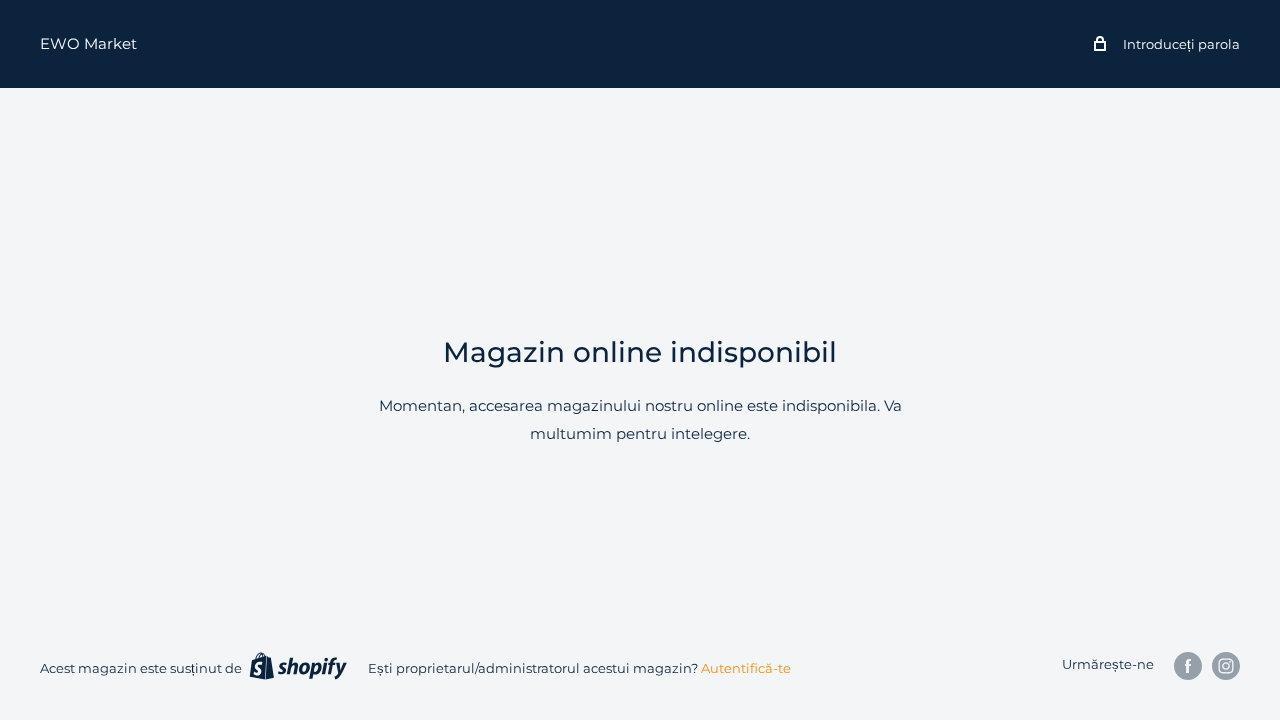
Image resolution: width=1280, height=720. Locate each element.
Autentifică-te (746, 668)
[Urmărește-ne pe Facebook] (1188, 666)
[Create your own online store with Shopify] (298, 666)
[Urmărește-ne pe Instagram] (1226, 666)
